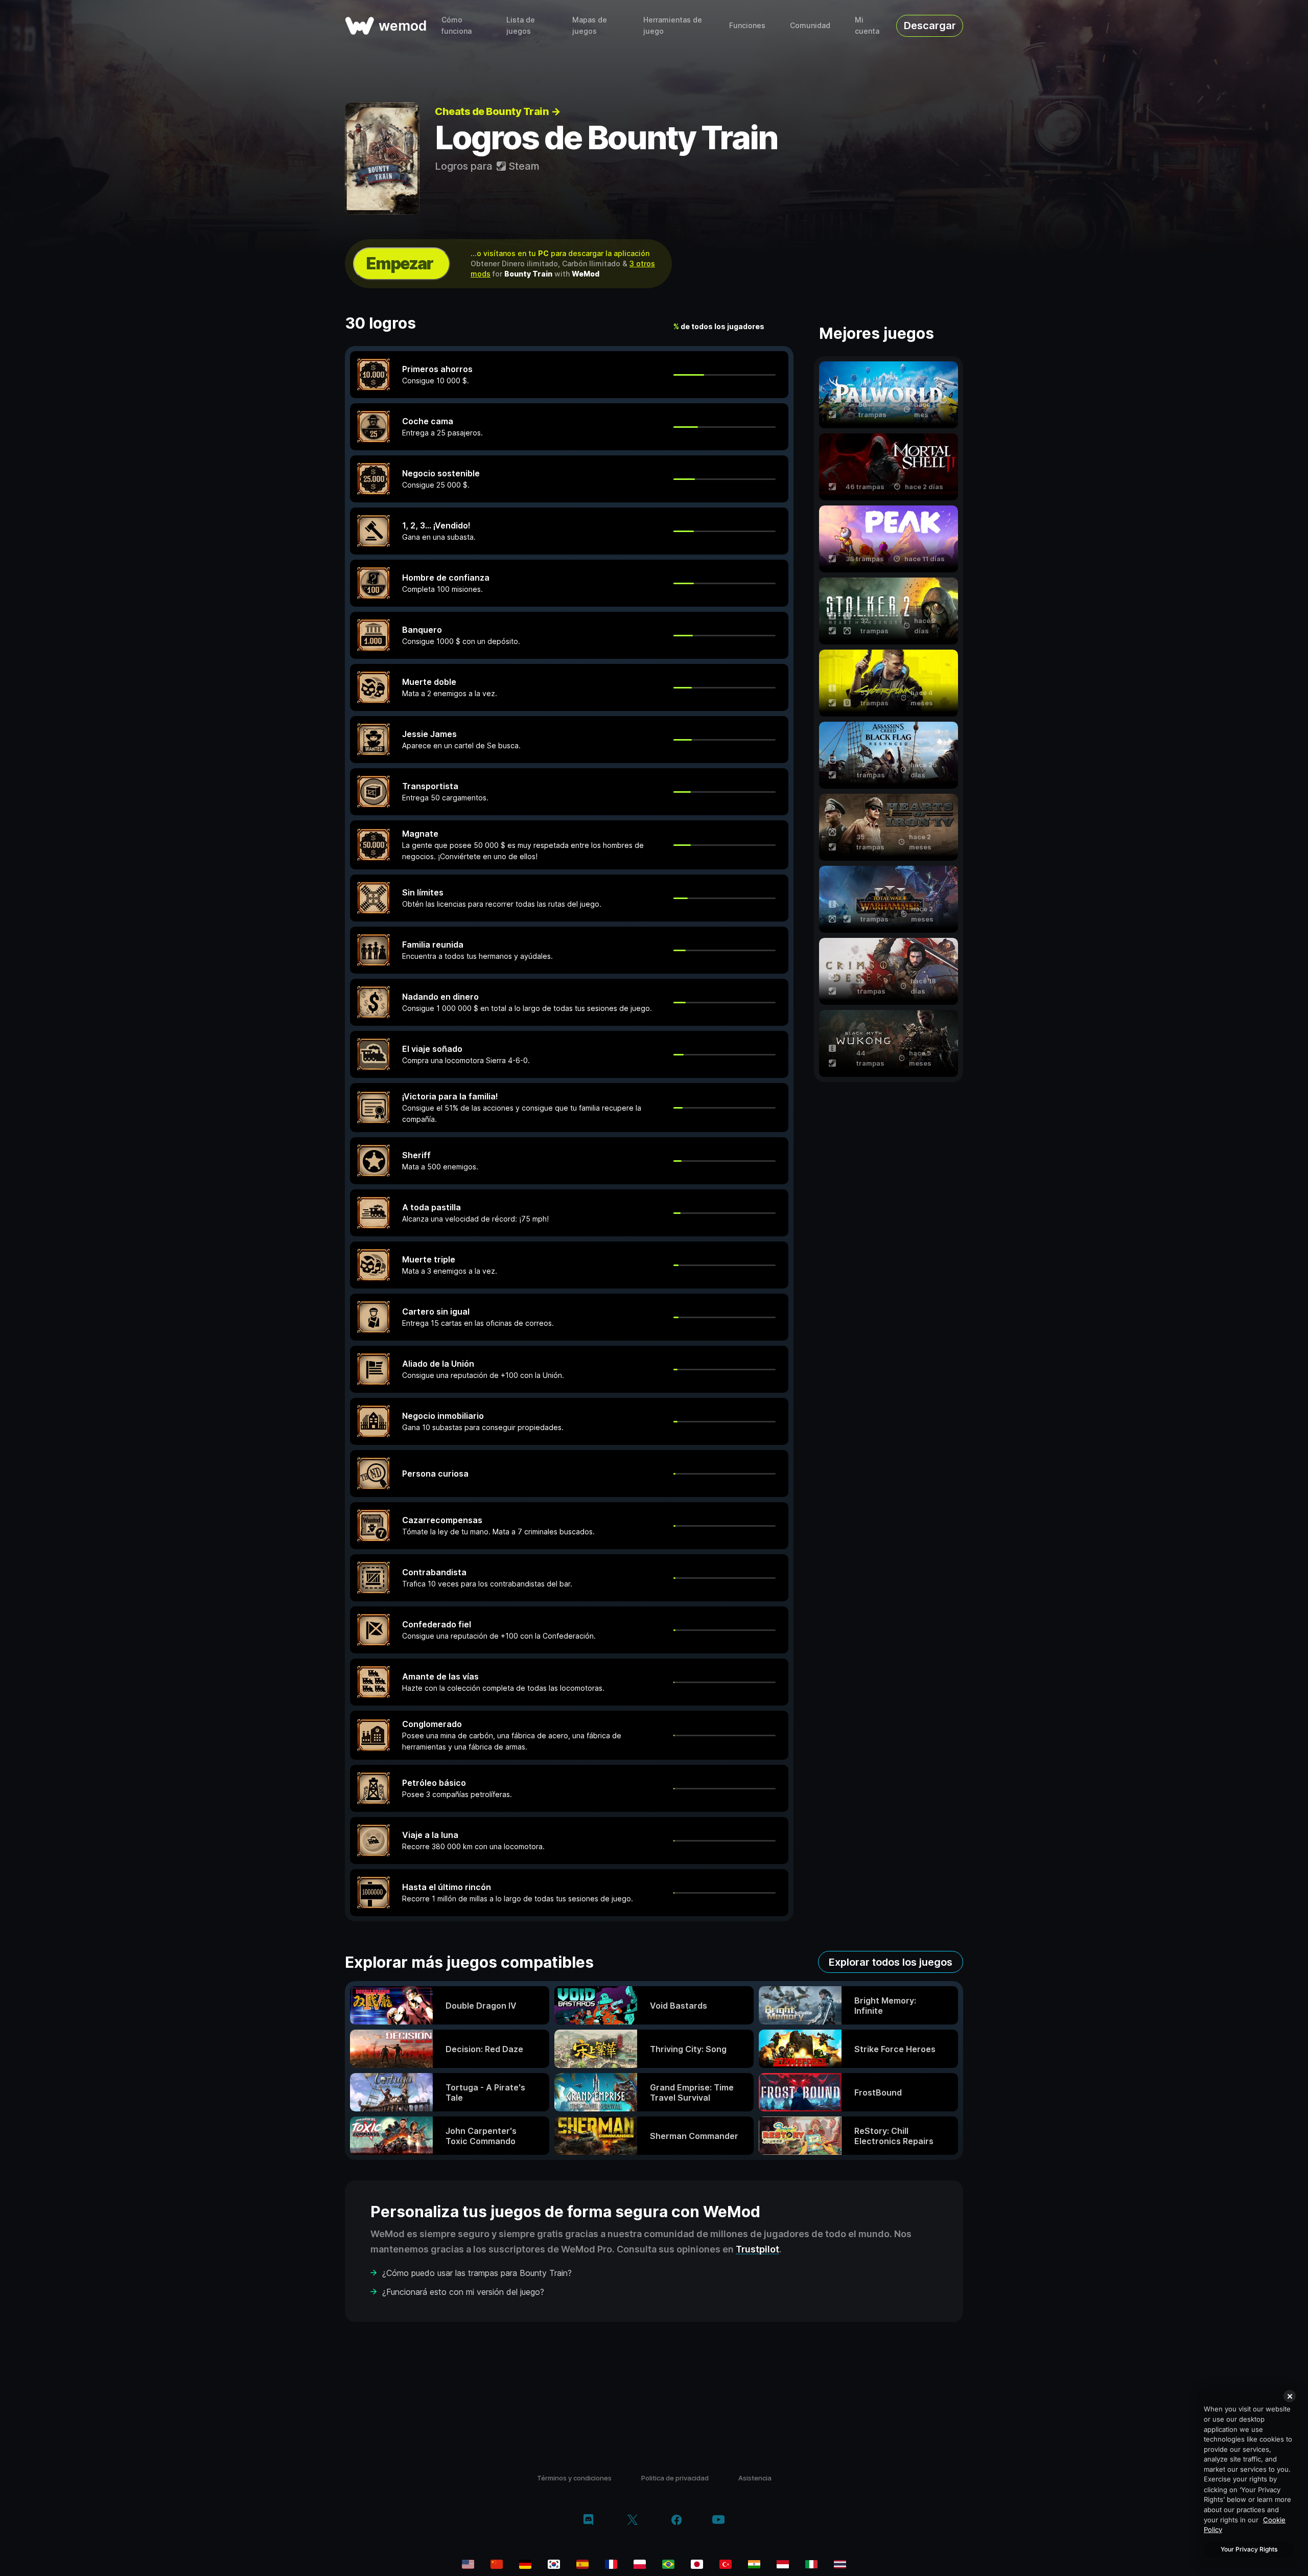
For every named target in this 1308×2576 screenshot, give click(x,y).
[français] (611, 2564)
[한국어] (554, 2564)
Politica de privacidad (675, 2478)
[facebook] (677, 2521)
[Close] (1290, 2396)
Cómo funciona (457, 25)
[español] (582, 2564)
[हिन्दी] (754, 2564)
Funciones (747, 25)
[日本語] (697, 2564)
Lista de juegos (521, 25)
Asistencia (755, 2478)
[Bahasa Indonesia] (783, 2564)
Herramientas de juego (673, 25)
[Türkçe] (726, 2564)
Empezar (400, 263)
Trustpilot (757, 2249)
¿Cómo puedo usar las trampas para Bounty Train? (477, 2273)
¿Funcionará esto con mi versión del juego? (463, 2292)
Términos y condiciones (574, 2478)
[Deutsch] (525, 2564)
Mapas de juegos (590, 25)
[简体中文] (497, 2564)
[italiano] (811, 2564)
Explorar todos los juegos (891, 1962)
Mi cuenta (867, 25)
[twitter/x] (632, 2521)
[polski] (640, 2564)
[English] (468, 2564)
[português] (668, 2564)
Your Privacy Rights (1249, 2549)
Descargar (930, 26)
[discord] (588, 2521)
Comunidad (810, 25)
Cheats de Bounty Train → (497, 111)
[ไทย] (840, 2564)
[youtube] (718, 2521)
